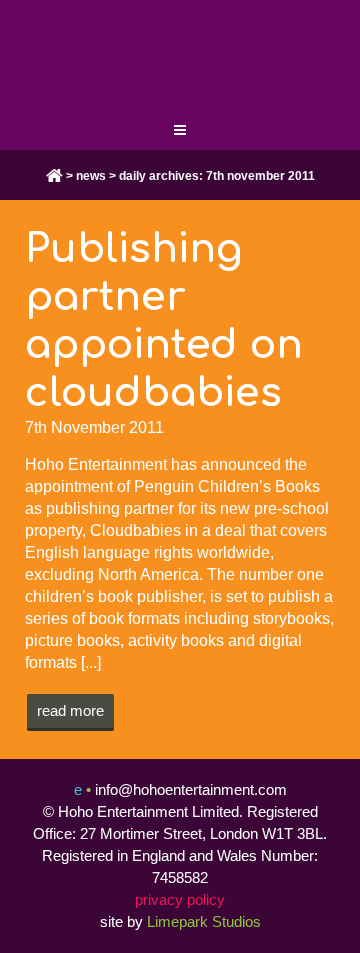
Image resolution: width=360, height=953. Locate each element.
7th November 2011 (94, 427)
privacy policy (180, 899)
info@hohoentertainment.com (191, 789)
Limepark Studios (204, 921)
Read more (70, 710)
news (91, 176)
